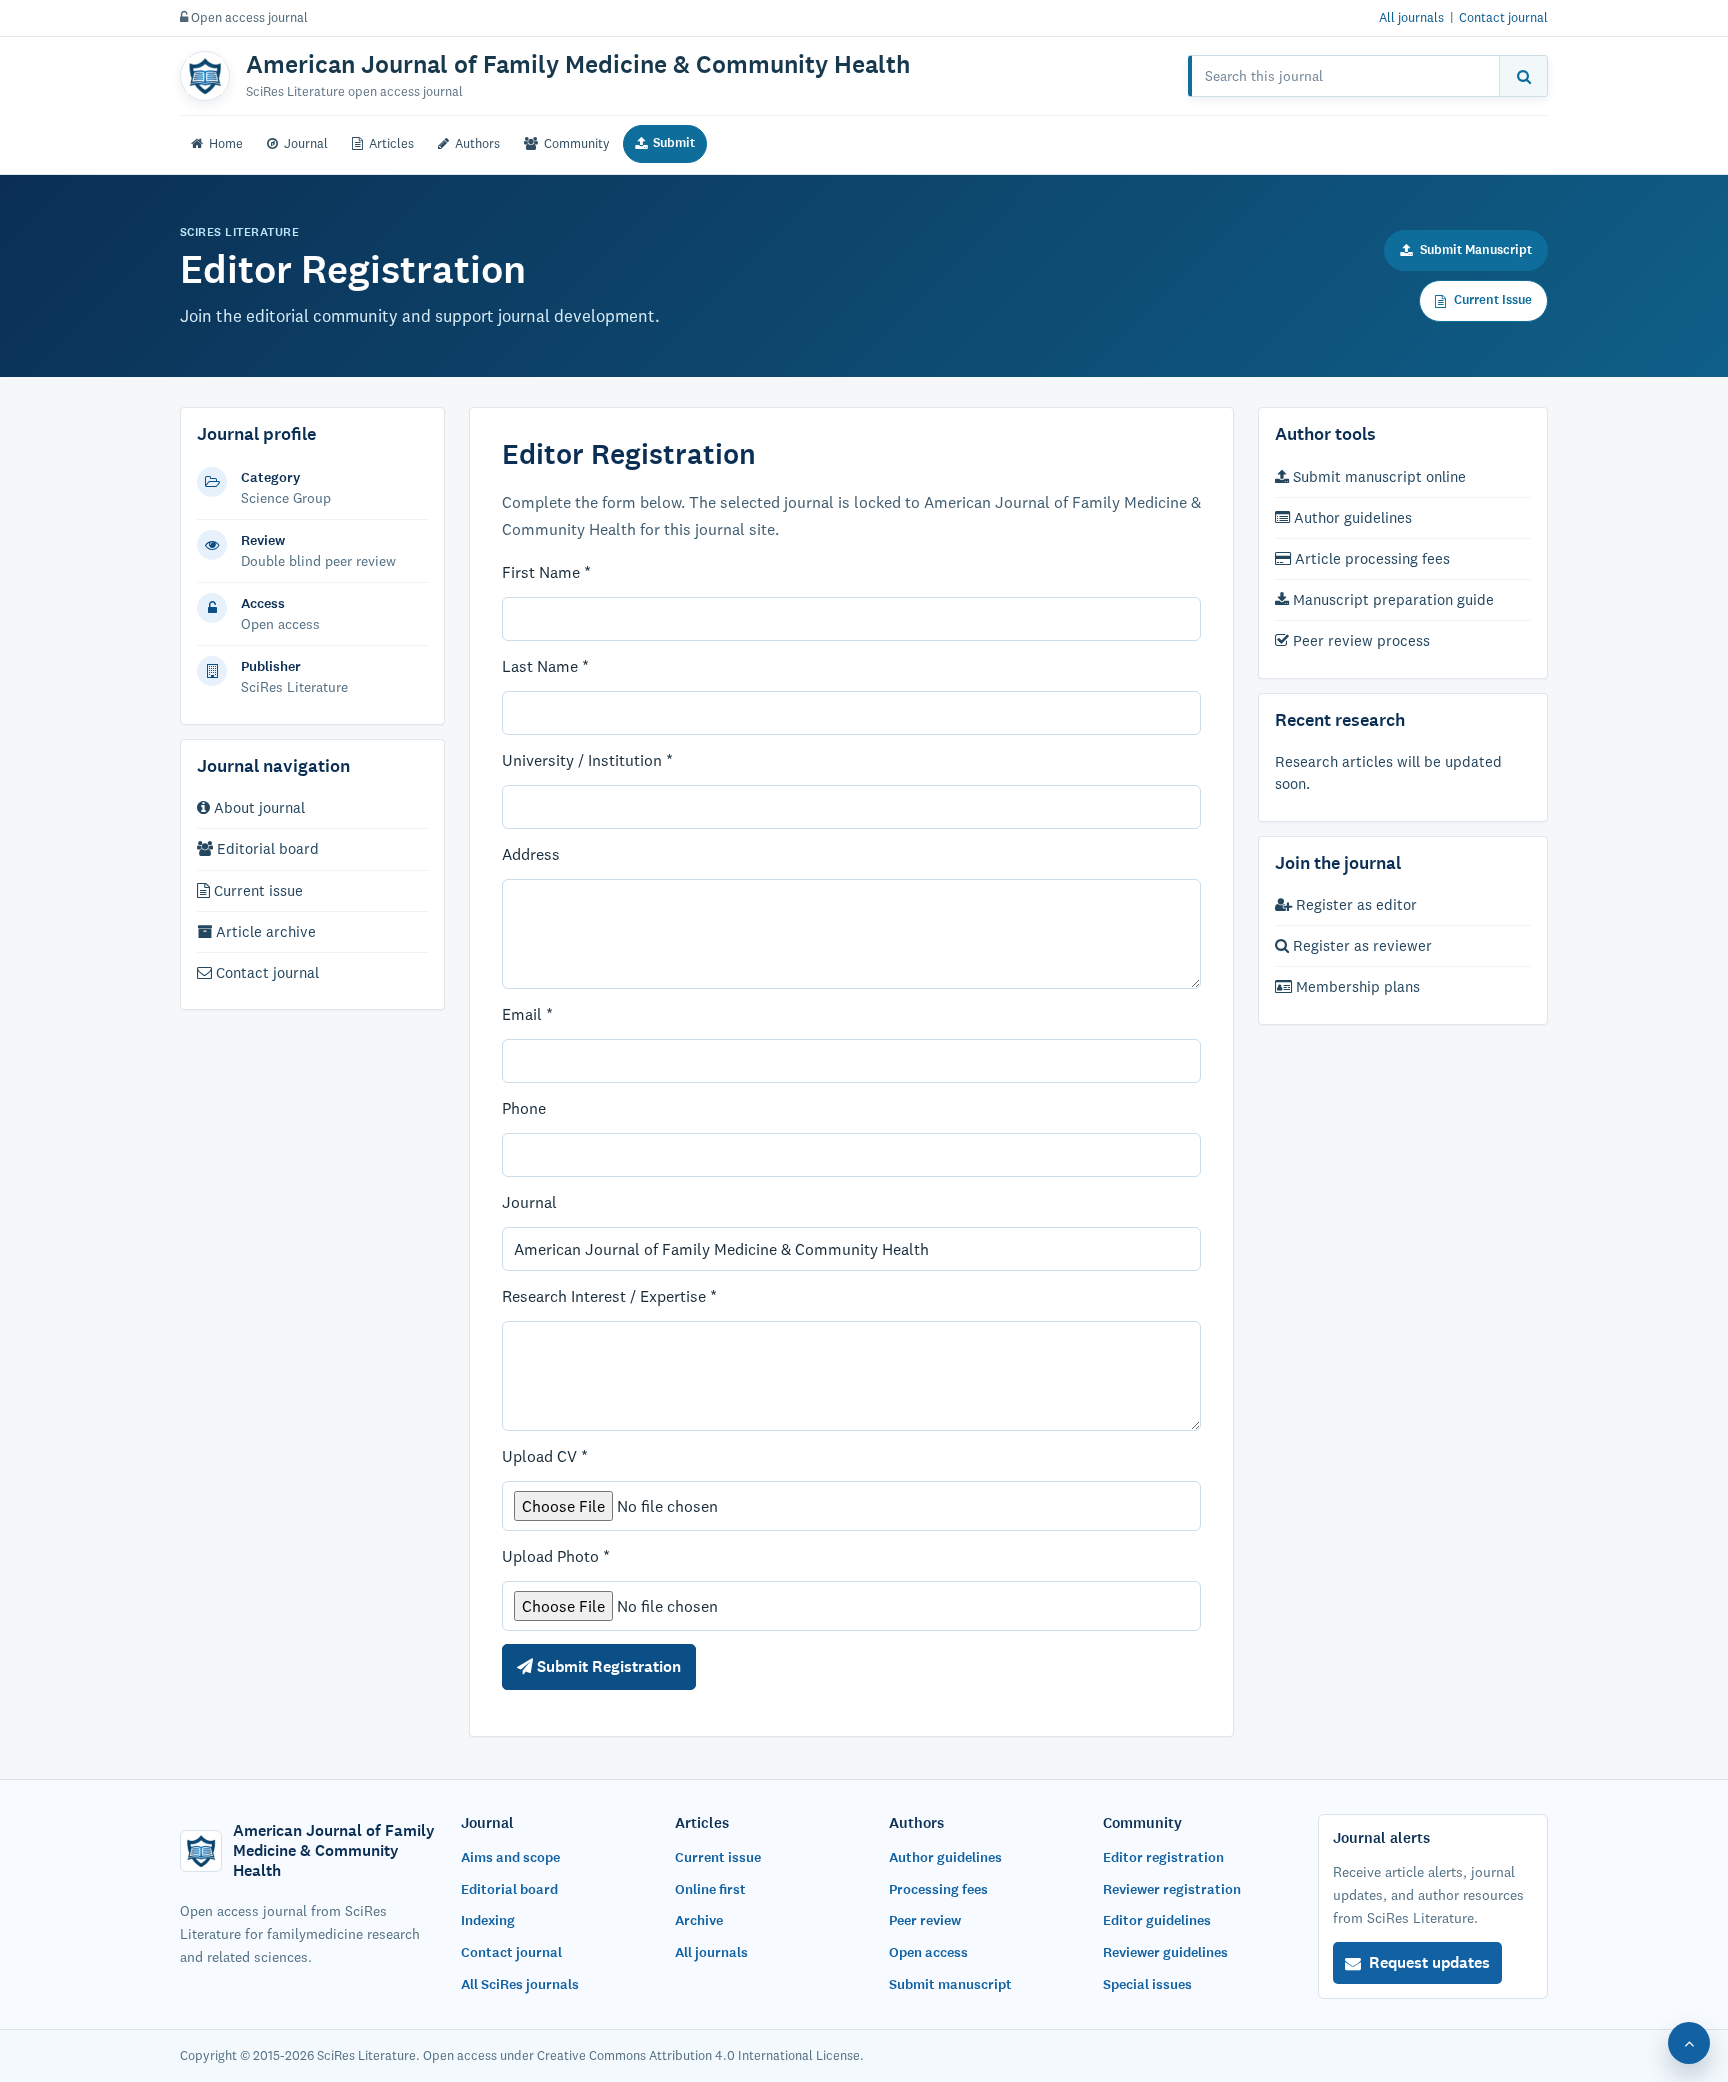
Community (577, 143)
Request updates (1429, 1962)
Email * (527, 1014)
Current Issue (1493, 300)
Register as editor (1354, 904)
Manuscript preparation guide (1391, 599)
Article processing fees (1370, 558)
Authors (477, 143)
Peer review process (1359, 640)
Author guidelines (1351, 517)
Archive (699, 1920)
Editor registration (1163, 1857)
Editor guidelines (1157, 1920)
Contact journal (1503, 17)
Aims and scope (510, 1857)
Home (226, 143)
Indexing (488, 1920)
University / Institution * (587, 760)
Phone (524, 1108)
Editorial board (266, 848)
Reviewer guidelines (1165, 1952)
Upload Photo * (556, 1556)
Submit (674, 143)
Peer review (925, 1920)
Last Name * (545, 666)
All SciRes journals (520, 1984)
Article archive (264, 931)
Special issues (1147, 1984)
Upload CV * (545, 1456)
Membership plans (1356, 987)
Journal (306, 143)
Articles (391, 143)
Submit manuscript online (1377, 476)
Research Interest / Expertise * (609, 1296)
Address (531, 854)
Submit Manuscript (1476, 250)
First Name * (546, 572)
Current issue (256, 890)
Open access (928, 1952)
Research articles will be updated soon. (1388, 772)
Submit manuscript (950, 1984)
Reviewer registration (1172, 1889)
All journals (1411, 17)
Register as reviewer (1360, 945)
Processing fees (938, 1889)
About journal (257, 807)
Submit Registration (607, 1666)
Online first (710, 1889)
